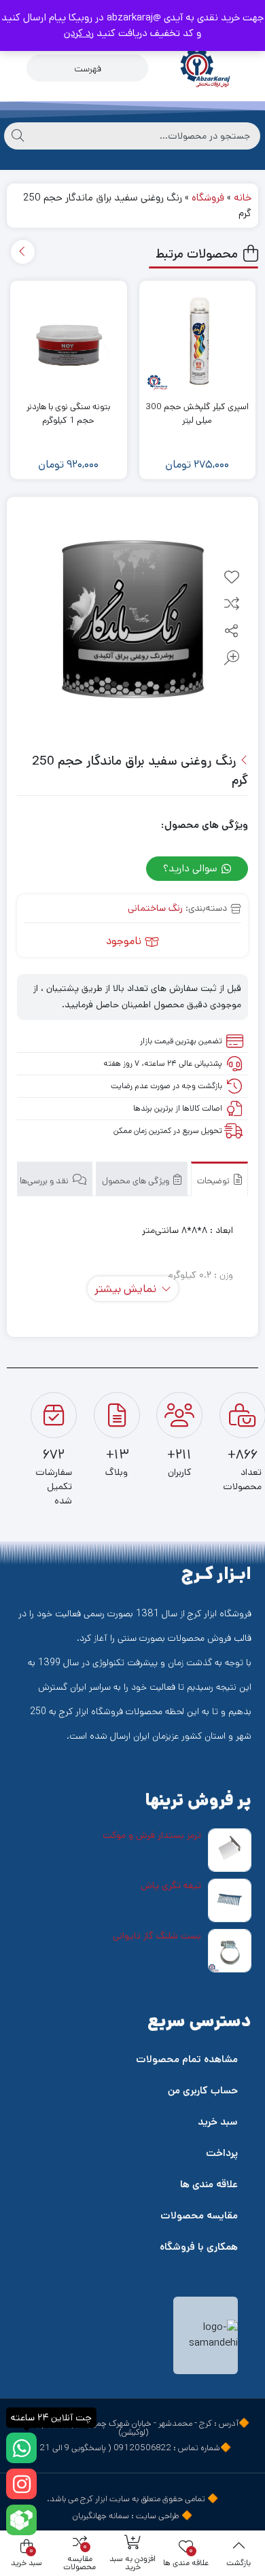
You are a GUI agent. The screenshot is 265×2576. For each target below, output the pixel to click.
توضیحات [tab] (214, 1181)
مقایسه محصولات (199, 2215)
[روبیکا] (21, 2520)
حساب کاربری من (203, 2090)
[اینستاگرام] (21, 2484)
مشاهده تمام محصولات (187, 2059)
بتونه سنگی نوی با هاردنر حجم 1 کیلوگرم (68, 414)
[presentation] (23, 252)
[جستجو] (18, 136)
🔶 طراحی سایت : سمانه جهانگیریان (132, 2516)
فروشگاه (208, 197)
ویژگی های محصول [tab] (137, 1181)
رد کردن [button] (79, 33)
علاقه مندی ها (209, 2184)
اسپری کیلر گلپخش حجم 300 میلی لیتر (197, 414)
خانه (243, 197)
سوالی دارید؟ (192, 868)
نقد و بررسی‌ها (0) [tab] (39, 1181)
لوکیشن (134, 2432)
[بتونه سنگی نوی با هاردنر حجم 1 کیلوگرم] (69, 339)
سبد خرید (218, 2122)
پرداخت (222, 2153)
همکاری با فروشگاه (199, 2247)
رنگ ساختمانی (155, 908)
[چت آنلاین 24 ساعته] (21, 2448)
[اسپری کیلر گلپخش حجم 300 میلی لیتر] (198, 339)
